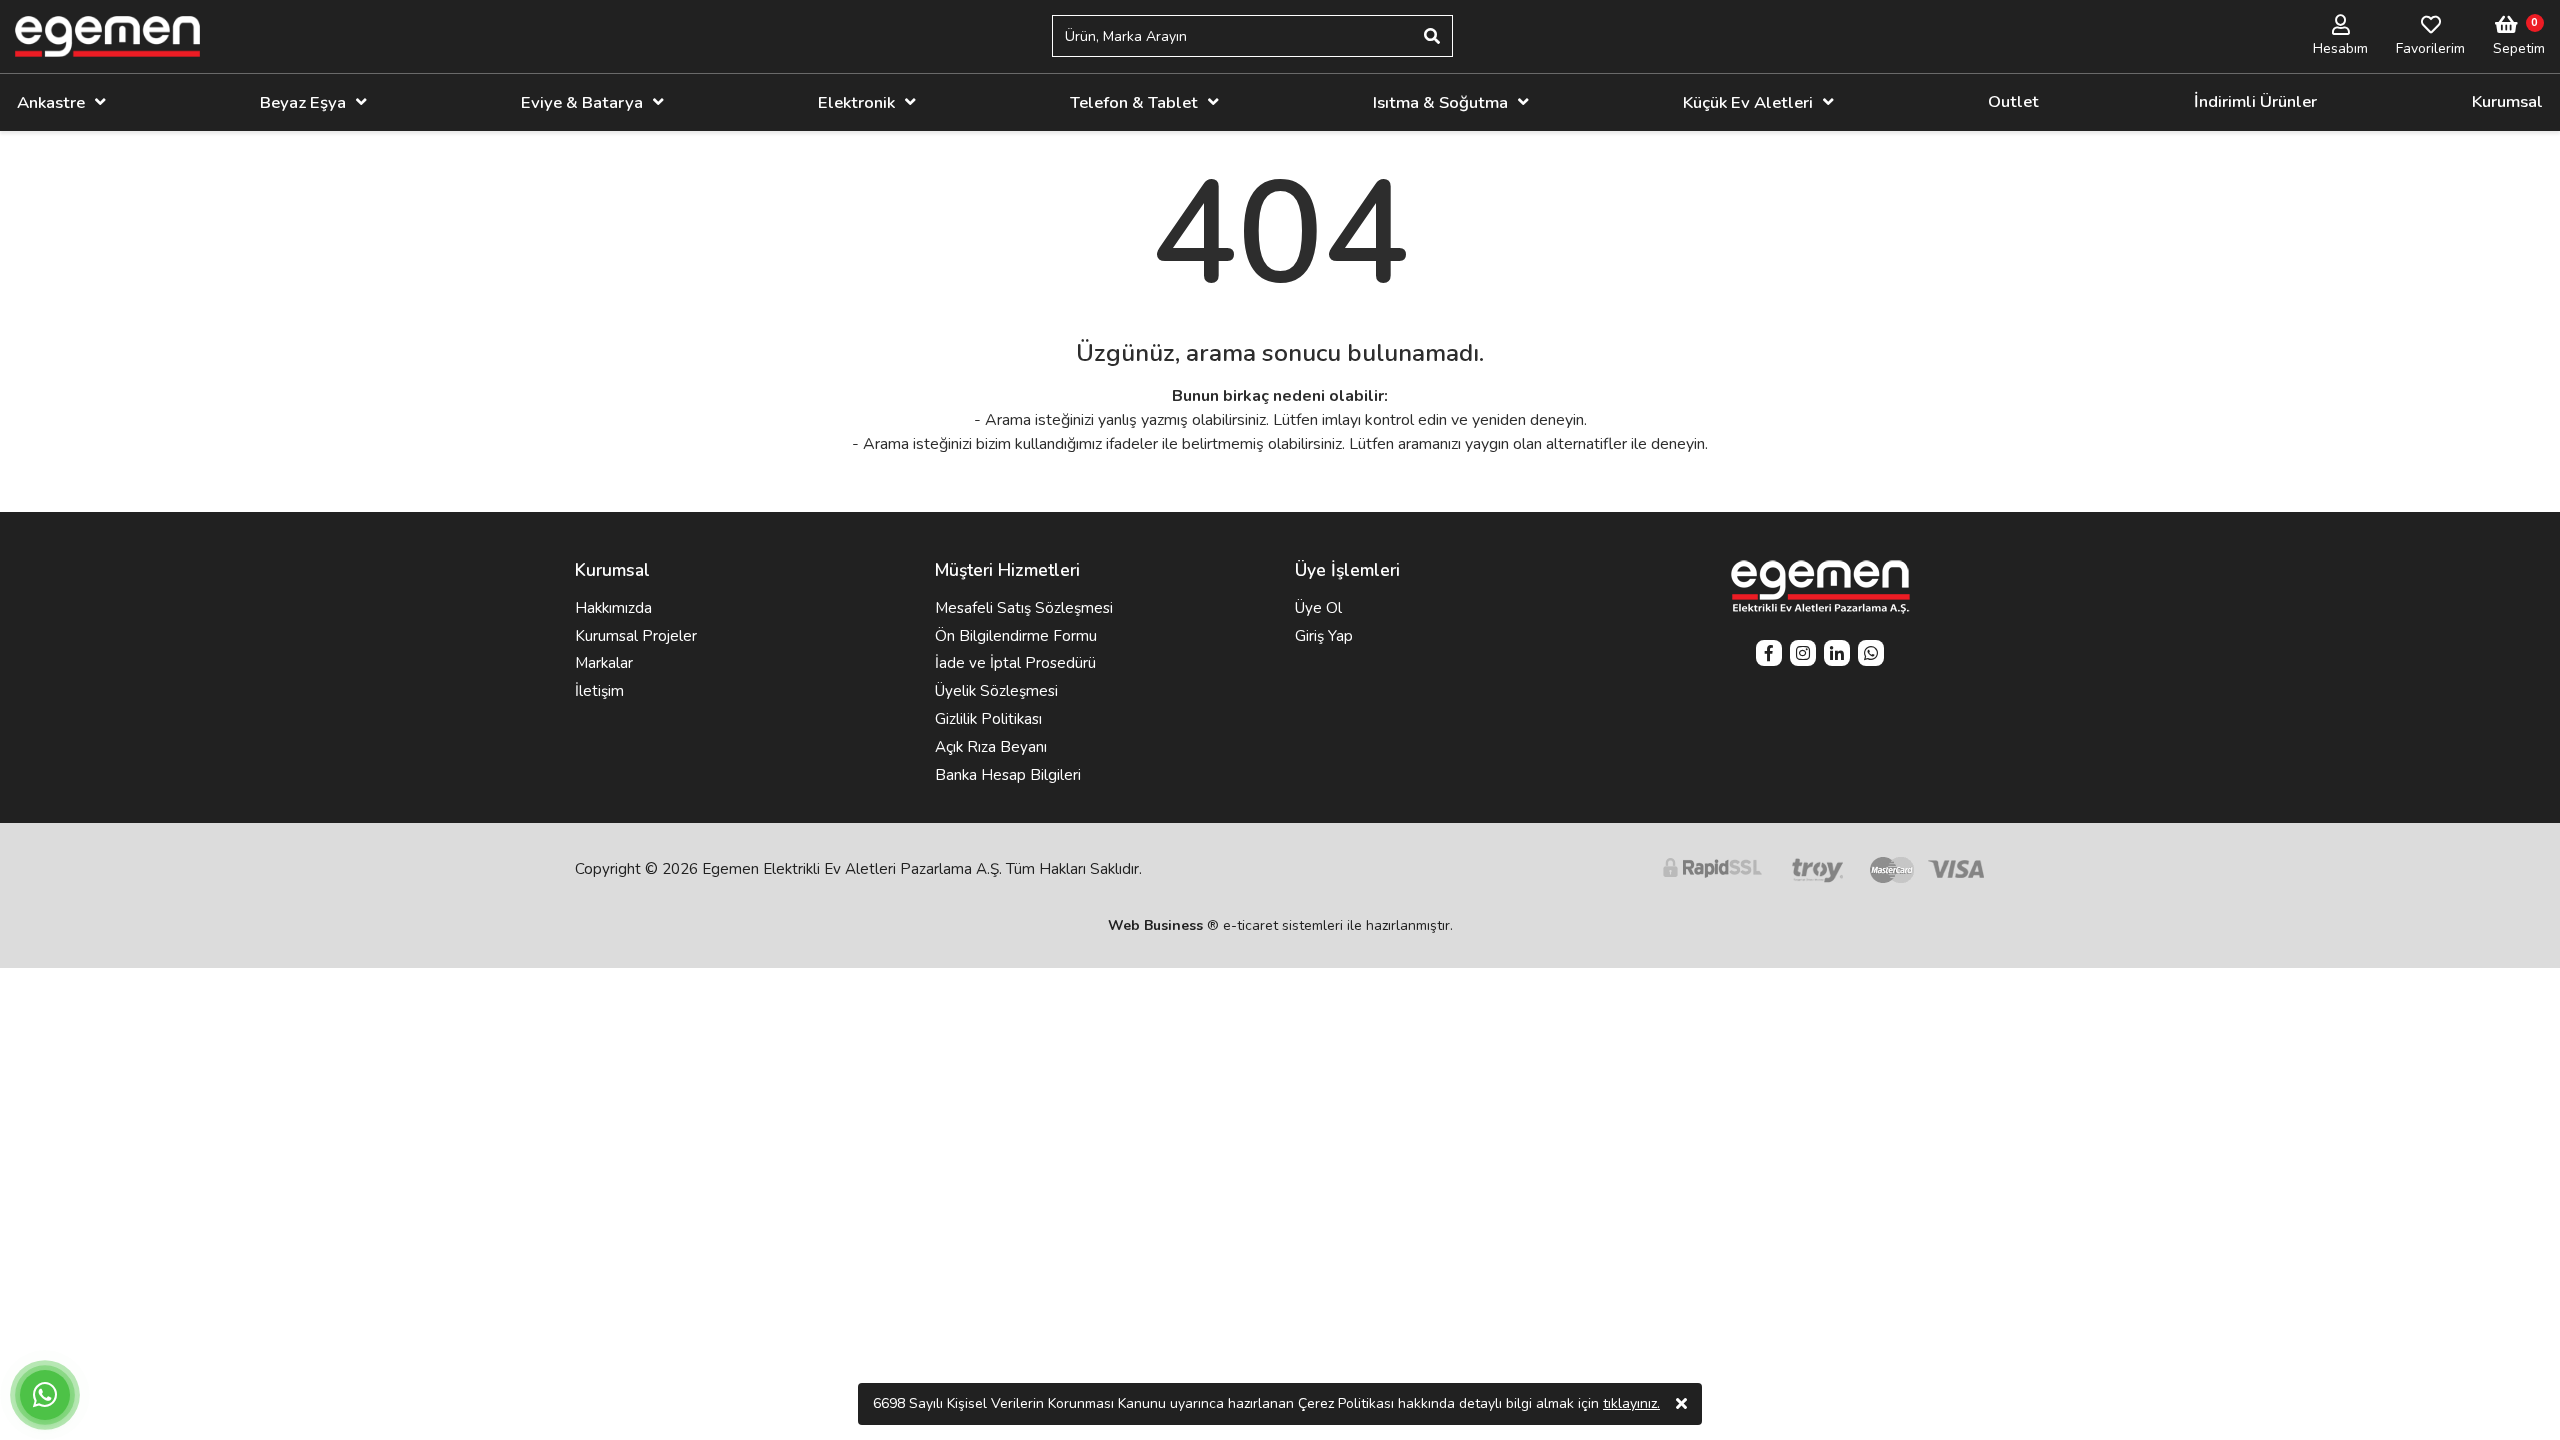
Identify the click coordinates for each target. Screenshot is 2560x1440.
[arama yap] (1432, 36)
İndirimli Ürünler (2255, 101)
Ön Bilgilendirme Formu (1016, 636)
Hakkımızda (613, 608)
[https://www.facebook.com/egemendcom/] (1769, 655)
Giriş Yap (1324, 636)
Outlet (2013, 101)
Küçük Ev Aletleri (1748, 102)
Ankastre (51, 102)
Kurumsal (2507, 101)
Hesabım (2340, 48)
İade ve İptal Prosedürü (1015, 663)
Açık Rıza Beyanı (991, 747)
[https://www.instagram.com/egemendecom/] (1803, 655)
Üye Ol (1318, 608)
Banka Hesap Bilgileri (1008, 775)
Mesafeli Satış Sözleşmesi (1024, 608)
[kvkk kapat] (1681, 1404)
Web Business (1155, 925)
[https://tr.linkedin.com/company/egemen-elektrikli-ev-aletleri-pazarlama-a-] (1837, 655)
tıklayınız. (1631, 1403)
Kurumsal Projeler (636, 636)
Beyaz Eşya (303, 102)
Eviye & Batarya (582, 102)
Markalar (604, 663)
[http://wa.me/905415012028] (1871, 655)
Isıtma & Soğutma (1440, 102)
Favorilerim (2430, 48)
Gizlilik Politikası (988, 719)
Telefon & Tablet (1134, 102)
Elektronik (856, 102)
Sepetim (2519, 48)
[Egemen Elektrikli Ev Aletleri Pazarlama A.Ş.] (107, 36)
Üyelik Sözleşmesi (996, 691)
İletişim (599, 691)
